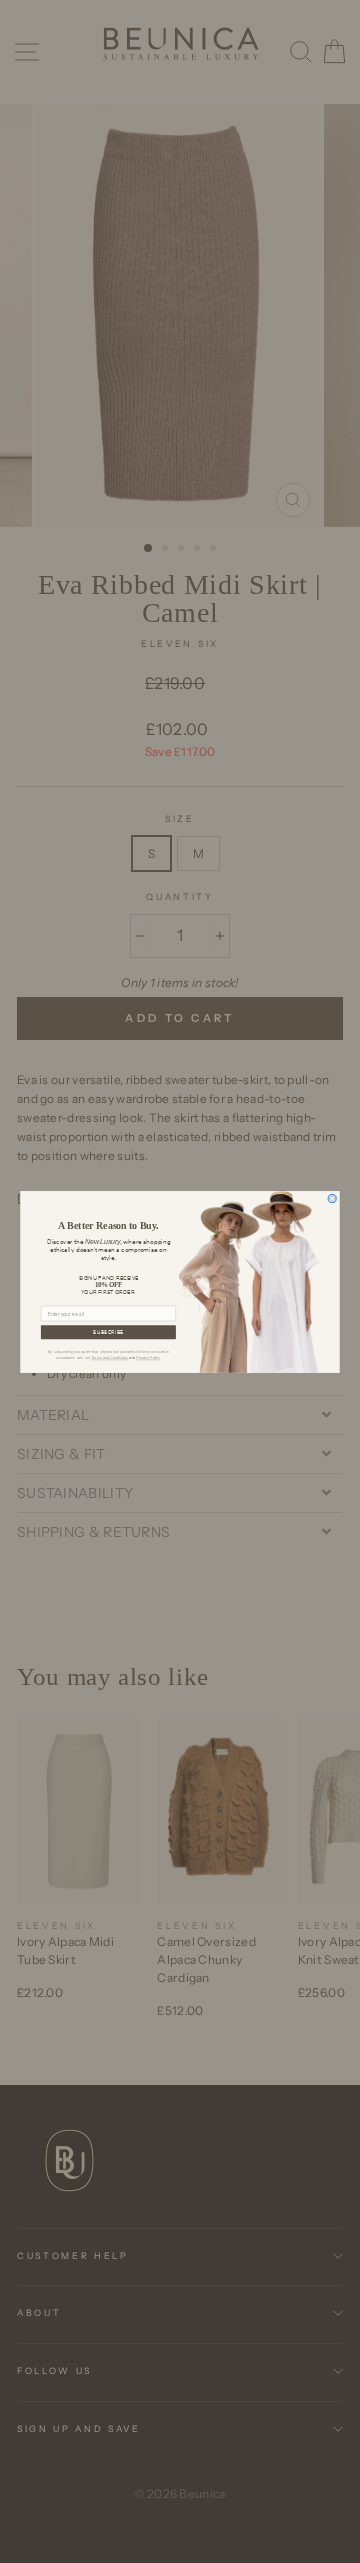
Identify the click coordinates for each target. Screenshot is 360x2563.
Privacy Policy (148, 1358)
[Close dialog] (332, 1198)
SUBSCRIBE (108, 1332)
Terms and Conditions (109, 1358)
